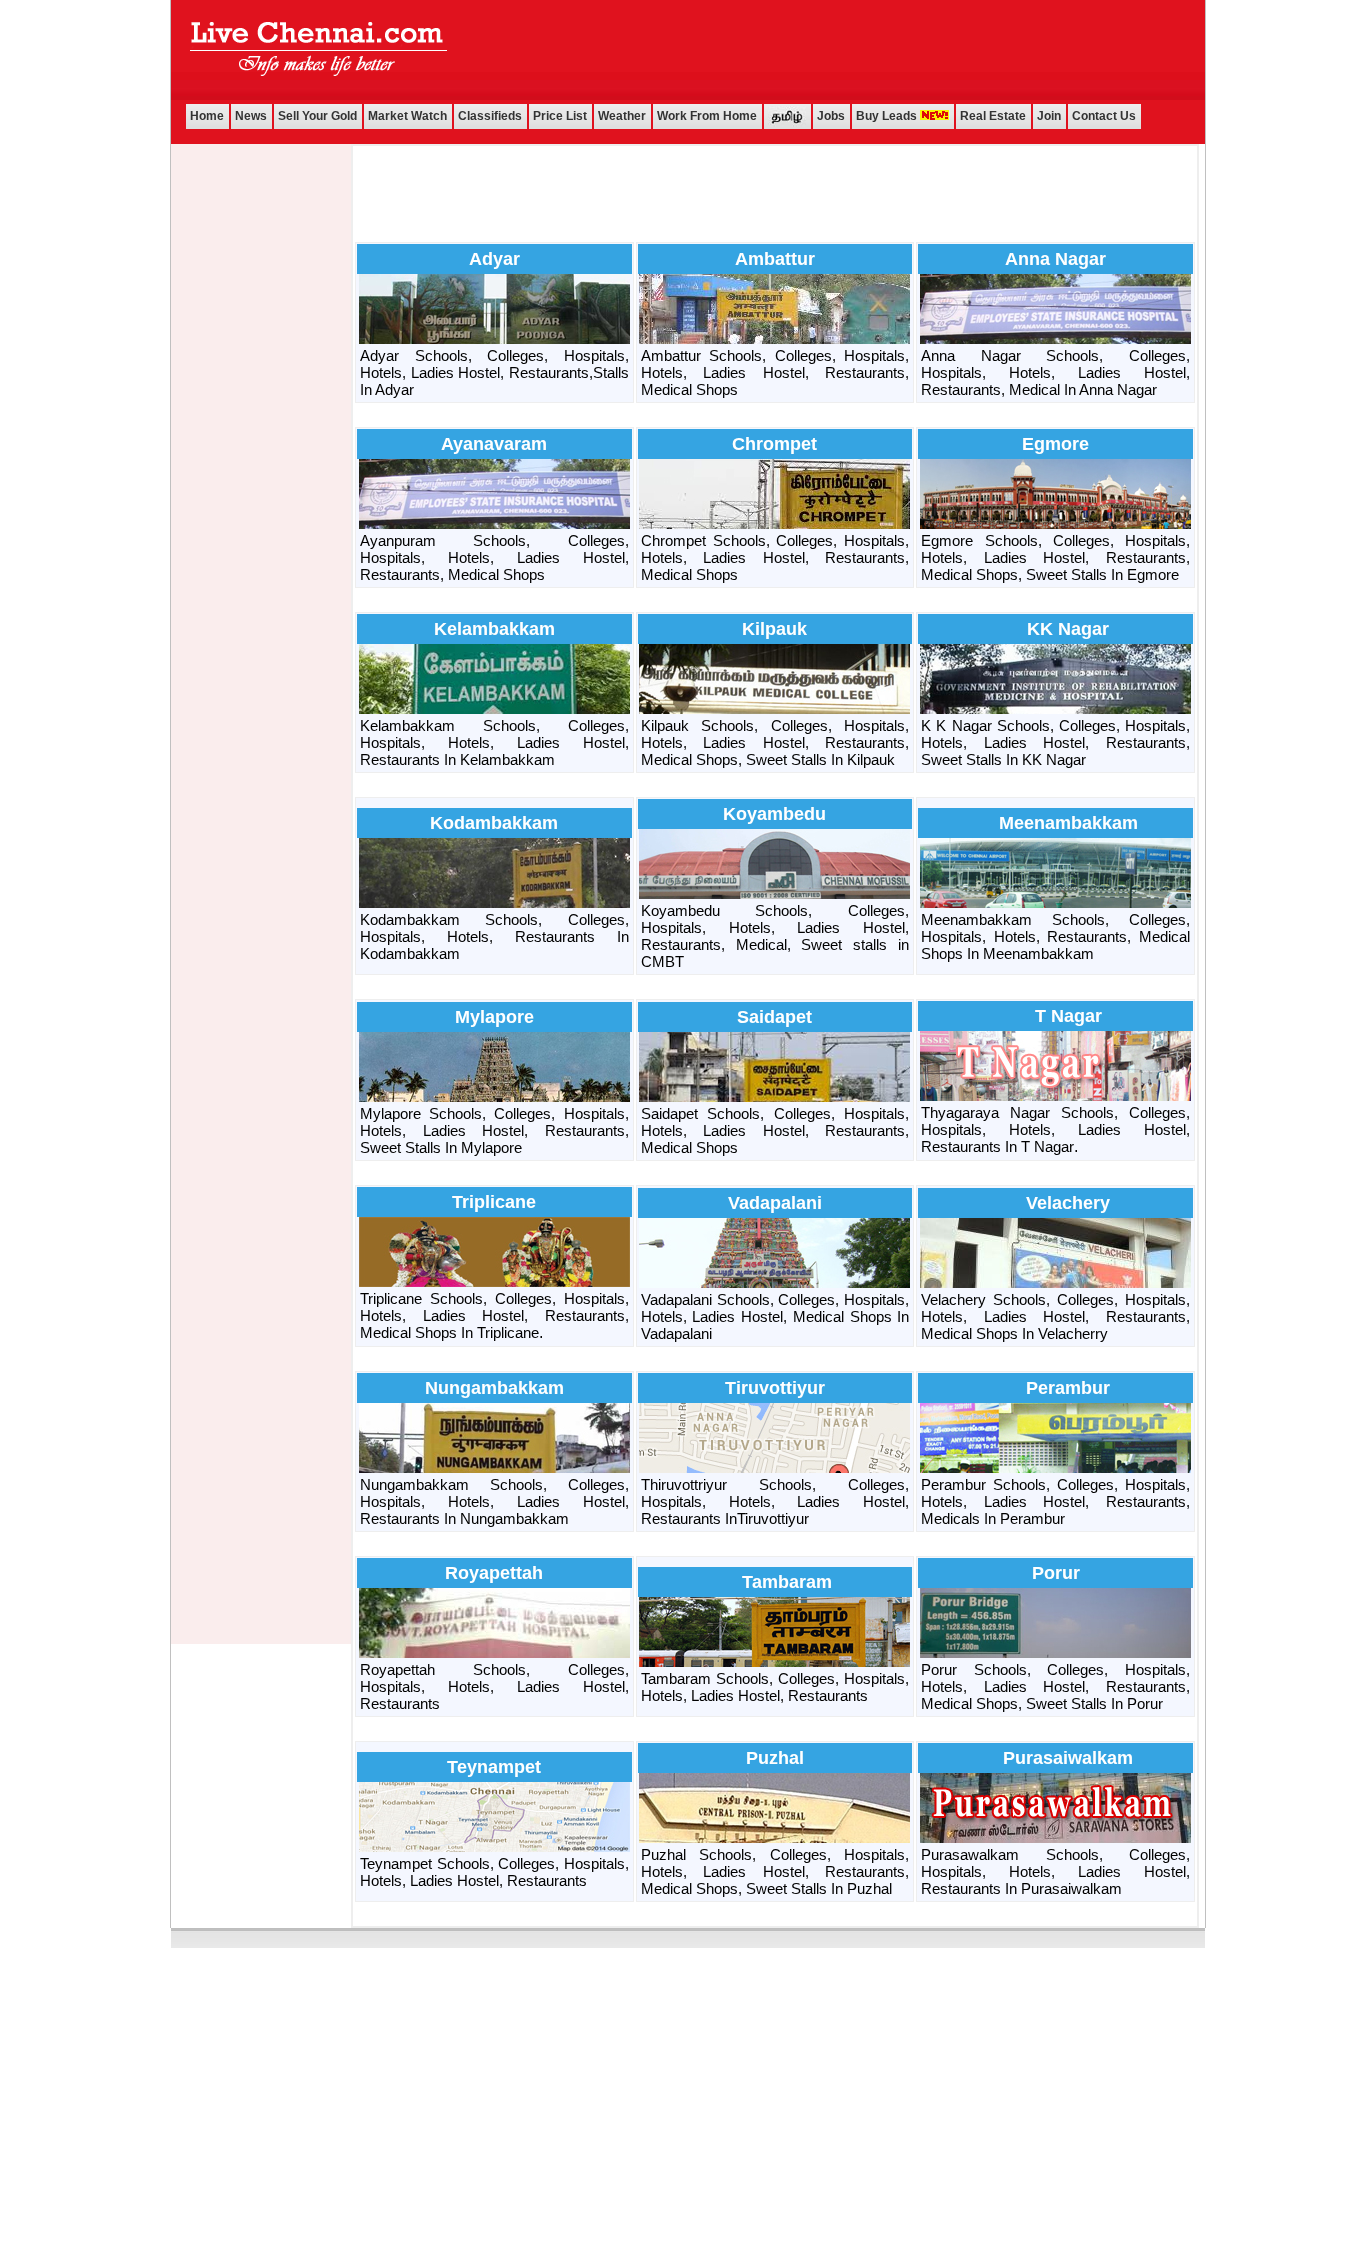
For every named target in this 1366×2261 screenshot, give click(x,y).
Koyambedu (774, 814)
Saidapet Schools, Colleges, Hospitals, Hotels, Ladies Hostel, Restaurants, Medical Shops (775, 1130)
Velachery (1068, 1203)
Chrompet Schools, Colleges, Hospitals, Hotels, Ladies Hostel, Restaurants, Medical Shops (775, 557)
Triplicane (494, 1202)
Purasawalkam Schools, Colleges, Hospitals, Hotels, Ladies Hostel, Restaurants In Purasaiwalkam (1055, 1871)
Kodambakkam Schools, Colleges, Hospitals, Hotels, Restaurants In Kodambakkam (494, 936)
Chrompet (774, 444)
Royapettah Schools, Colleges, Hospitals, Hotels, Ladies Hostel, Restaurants (494, 1686)
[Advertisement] (822, 49)
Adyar (494, 259)
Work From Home (707, 116)
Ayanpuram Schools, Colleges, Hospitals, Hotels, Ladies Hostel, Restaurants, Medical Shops (494, 557)
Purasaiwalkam (1068, 1758)
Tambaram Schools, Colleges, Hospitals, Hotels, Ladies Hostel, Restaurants (775, 1687)
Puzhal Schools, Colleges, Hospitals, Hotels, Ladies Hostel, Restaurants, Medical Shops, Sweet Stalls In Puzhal (775, 1871)
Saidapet (774, 1017)
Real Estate (993, 116)
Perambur (1068, 1388)
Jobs (831, 116)
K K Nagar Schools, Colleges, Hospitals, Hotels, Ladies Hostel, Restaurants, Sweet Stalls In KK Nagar (1055, 742)
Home (207, 116)
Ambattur (775, 259)
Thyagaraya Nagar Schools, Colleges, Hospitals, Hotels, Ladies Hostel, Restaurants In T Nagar (1055, 1129)
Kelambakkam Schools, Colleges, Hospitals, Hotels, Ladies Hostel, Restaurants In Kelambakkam (494, 742)
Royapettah (494, 1573)
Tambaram (787, 1582)
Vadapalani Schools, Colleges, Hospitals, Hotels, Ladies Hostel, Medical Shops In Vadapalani (775, 1316)
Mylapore (494, 1017)
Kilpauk (774, 629)
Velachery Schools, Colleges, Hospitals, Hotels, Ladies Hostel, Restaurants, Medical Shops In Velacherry (1055, 1316)
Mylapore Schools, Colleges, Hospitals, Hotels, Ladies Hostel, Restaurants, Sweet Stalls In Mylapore (494, 1130)
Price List (560, 116)
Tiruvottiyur (775, 1388)
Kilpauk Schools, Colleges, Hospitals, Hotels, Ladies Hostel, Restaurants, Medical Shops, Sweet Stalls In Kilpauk (775, 742)
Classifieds (490, 116)
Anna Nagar (1055, 259)
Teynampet (494, 1767)
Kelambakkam (494, 629)
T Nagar (1068, 1016)
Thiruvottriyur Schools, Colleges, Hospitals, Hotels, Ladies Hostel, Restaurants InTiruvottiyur (775, 1501)
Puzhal (775, 1758)
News (251, 116)
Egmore (1055, 444)
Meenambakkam (1068, 823)
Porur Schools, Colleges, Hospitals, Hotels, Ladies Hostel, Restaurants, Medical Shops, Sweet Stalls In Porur (1055, 1686)
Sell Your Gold (317, 116)
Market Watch (407, 116)
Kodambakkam (494, 823)
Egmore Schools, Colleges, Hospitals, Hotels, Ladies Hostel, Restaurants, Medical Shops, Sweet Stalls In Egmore (1055, 557)
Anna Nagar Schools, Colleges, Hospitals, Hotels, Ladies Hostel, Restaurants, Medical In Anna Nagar (1055, 372)
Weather (622, 116)
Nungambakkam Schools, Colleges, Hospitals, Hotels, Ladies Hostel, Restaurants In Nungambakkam (494, 1501)
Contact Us (1104, 116)
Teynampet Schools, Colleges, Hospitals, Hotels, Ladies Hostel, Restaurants (494, 1872)
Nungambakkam (494, 1388)
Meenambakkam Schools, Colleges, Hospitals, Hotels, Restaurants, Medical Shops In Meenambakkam (1055, 936)
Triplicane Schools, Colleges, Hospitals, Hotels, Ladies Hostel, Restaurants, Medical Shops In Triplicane (494, 1315)
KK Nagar (1068, 629)
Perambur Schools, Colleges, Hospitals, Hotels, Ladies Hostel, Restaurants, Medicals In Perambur (1055, 1501)
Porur (1056, 1573)
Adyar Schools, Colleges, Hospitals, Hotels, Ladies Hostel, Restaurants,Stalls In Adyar (494, 372)
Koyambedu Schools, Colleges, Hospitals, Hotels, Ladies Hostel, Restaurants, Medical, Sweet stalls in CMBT (775, 936)
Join (1049, 116)
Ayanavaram (494, 444)
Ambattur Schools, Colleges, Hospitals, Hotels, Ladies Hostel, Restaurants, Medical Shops (775, 372)
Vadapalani (775, 1203)
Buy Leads (888, 116)
